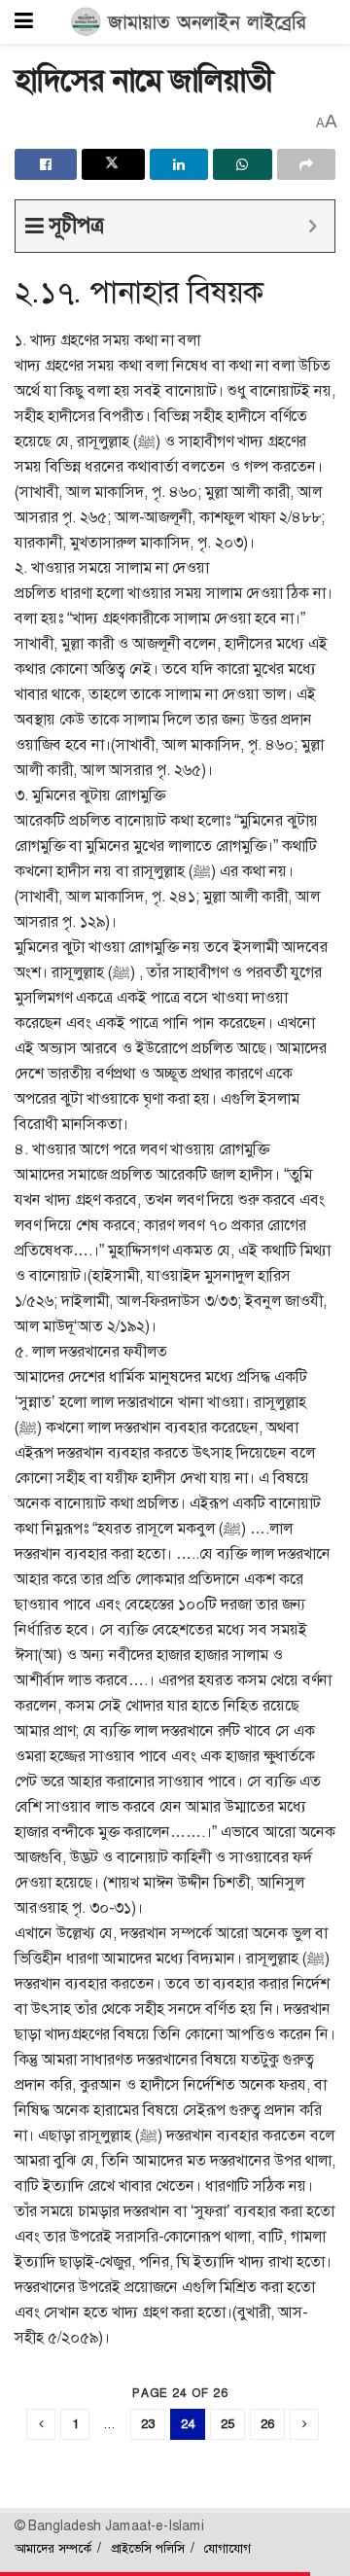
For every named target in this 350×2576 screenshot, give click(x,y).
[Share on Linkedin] (179, 164)
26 (267, 2424)
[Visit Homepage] (189, 22)
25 (227, 2424)
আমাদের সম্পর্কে (53, 2548)
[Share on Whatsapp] (242, 164)
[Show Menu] (24, 22)
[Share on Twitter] (113, 164)
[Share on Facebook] (46, 164)
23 (148, 2424)
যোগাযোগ (227, 2548)
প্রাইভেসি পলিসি (148, 2548)
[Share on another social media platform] (306, 164)
